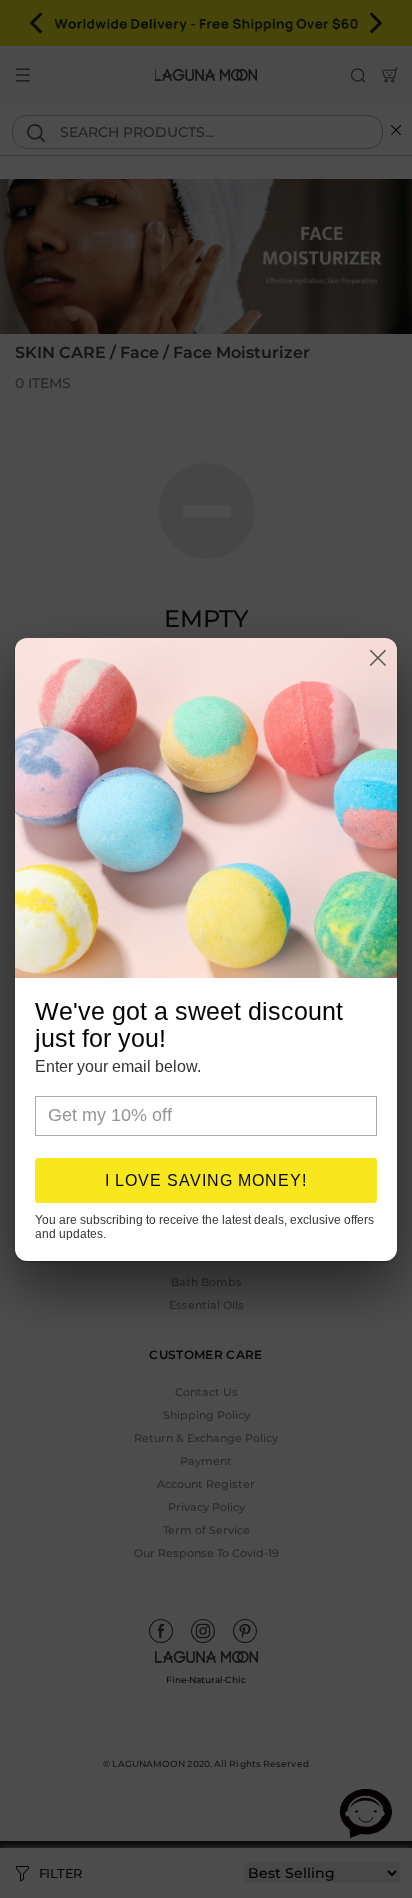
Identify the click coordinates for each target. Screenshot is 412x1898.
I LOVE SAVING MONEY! (206, 1180)
